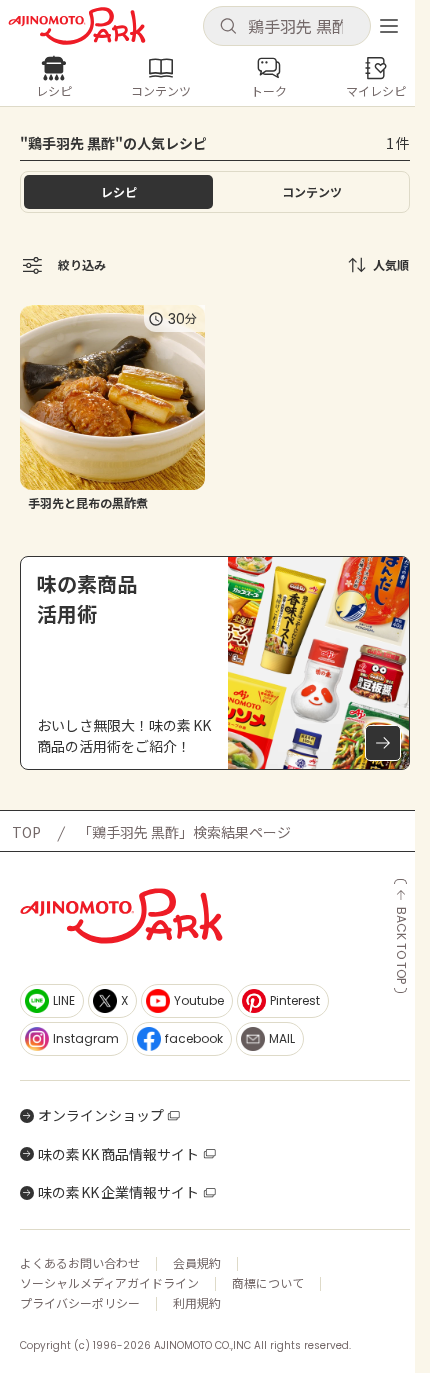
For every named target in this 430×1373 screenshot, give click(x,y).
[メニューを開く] (389, 26)
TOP (26, 832)
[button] (287, 26)
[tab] (311, 192)
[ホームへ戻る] (77, 26)
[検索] (228, 27)
